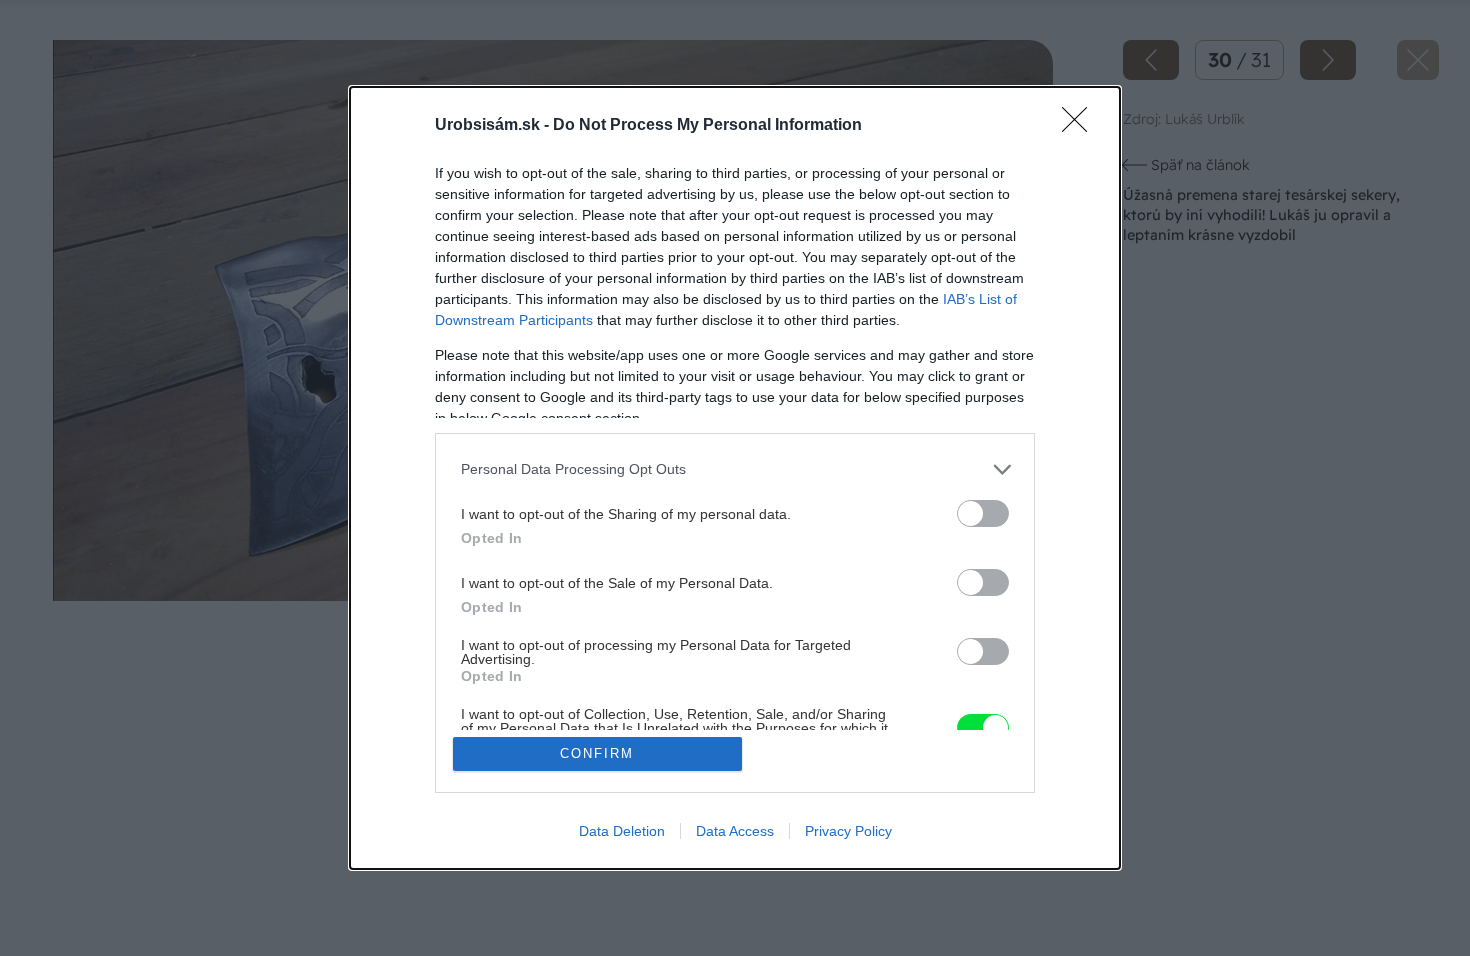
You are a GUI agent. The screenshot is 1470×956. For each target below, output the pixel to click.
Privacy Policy (848, 831)
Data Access (735, 831)
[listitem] (735, 469)
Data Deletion (622, 831)
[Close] (1081, 126)
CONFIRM (597, 753)
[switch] (983, 513)
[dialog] (735, 478)
